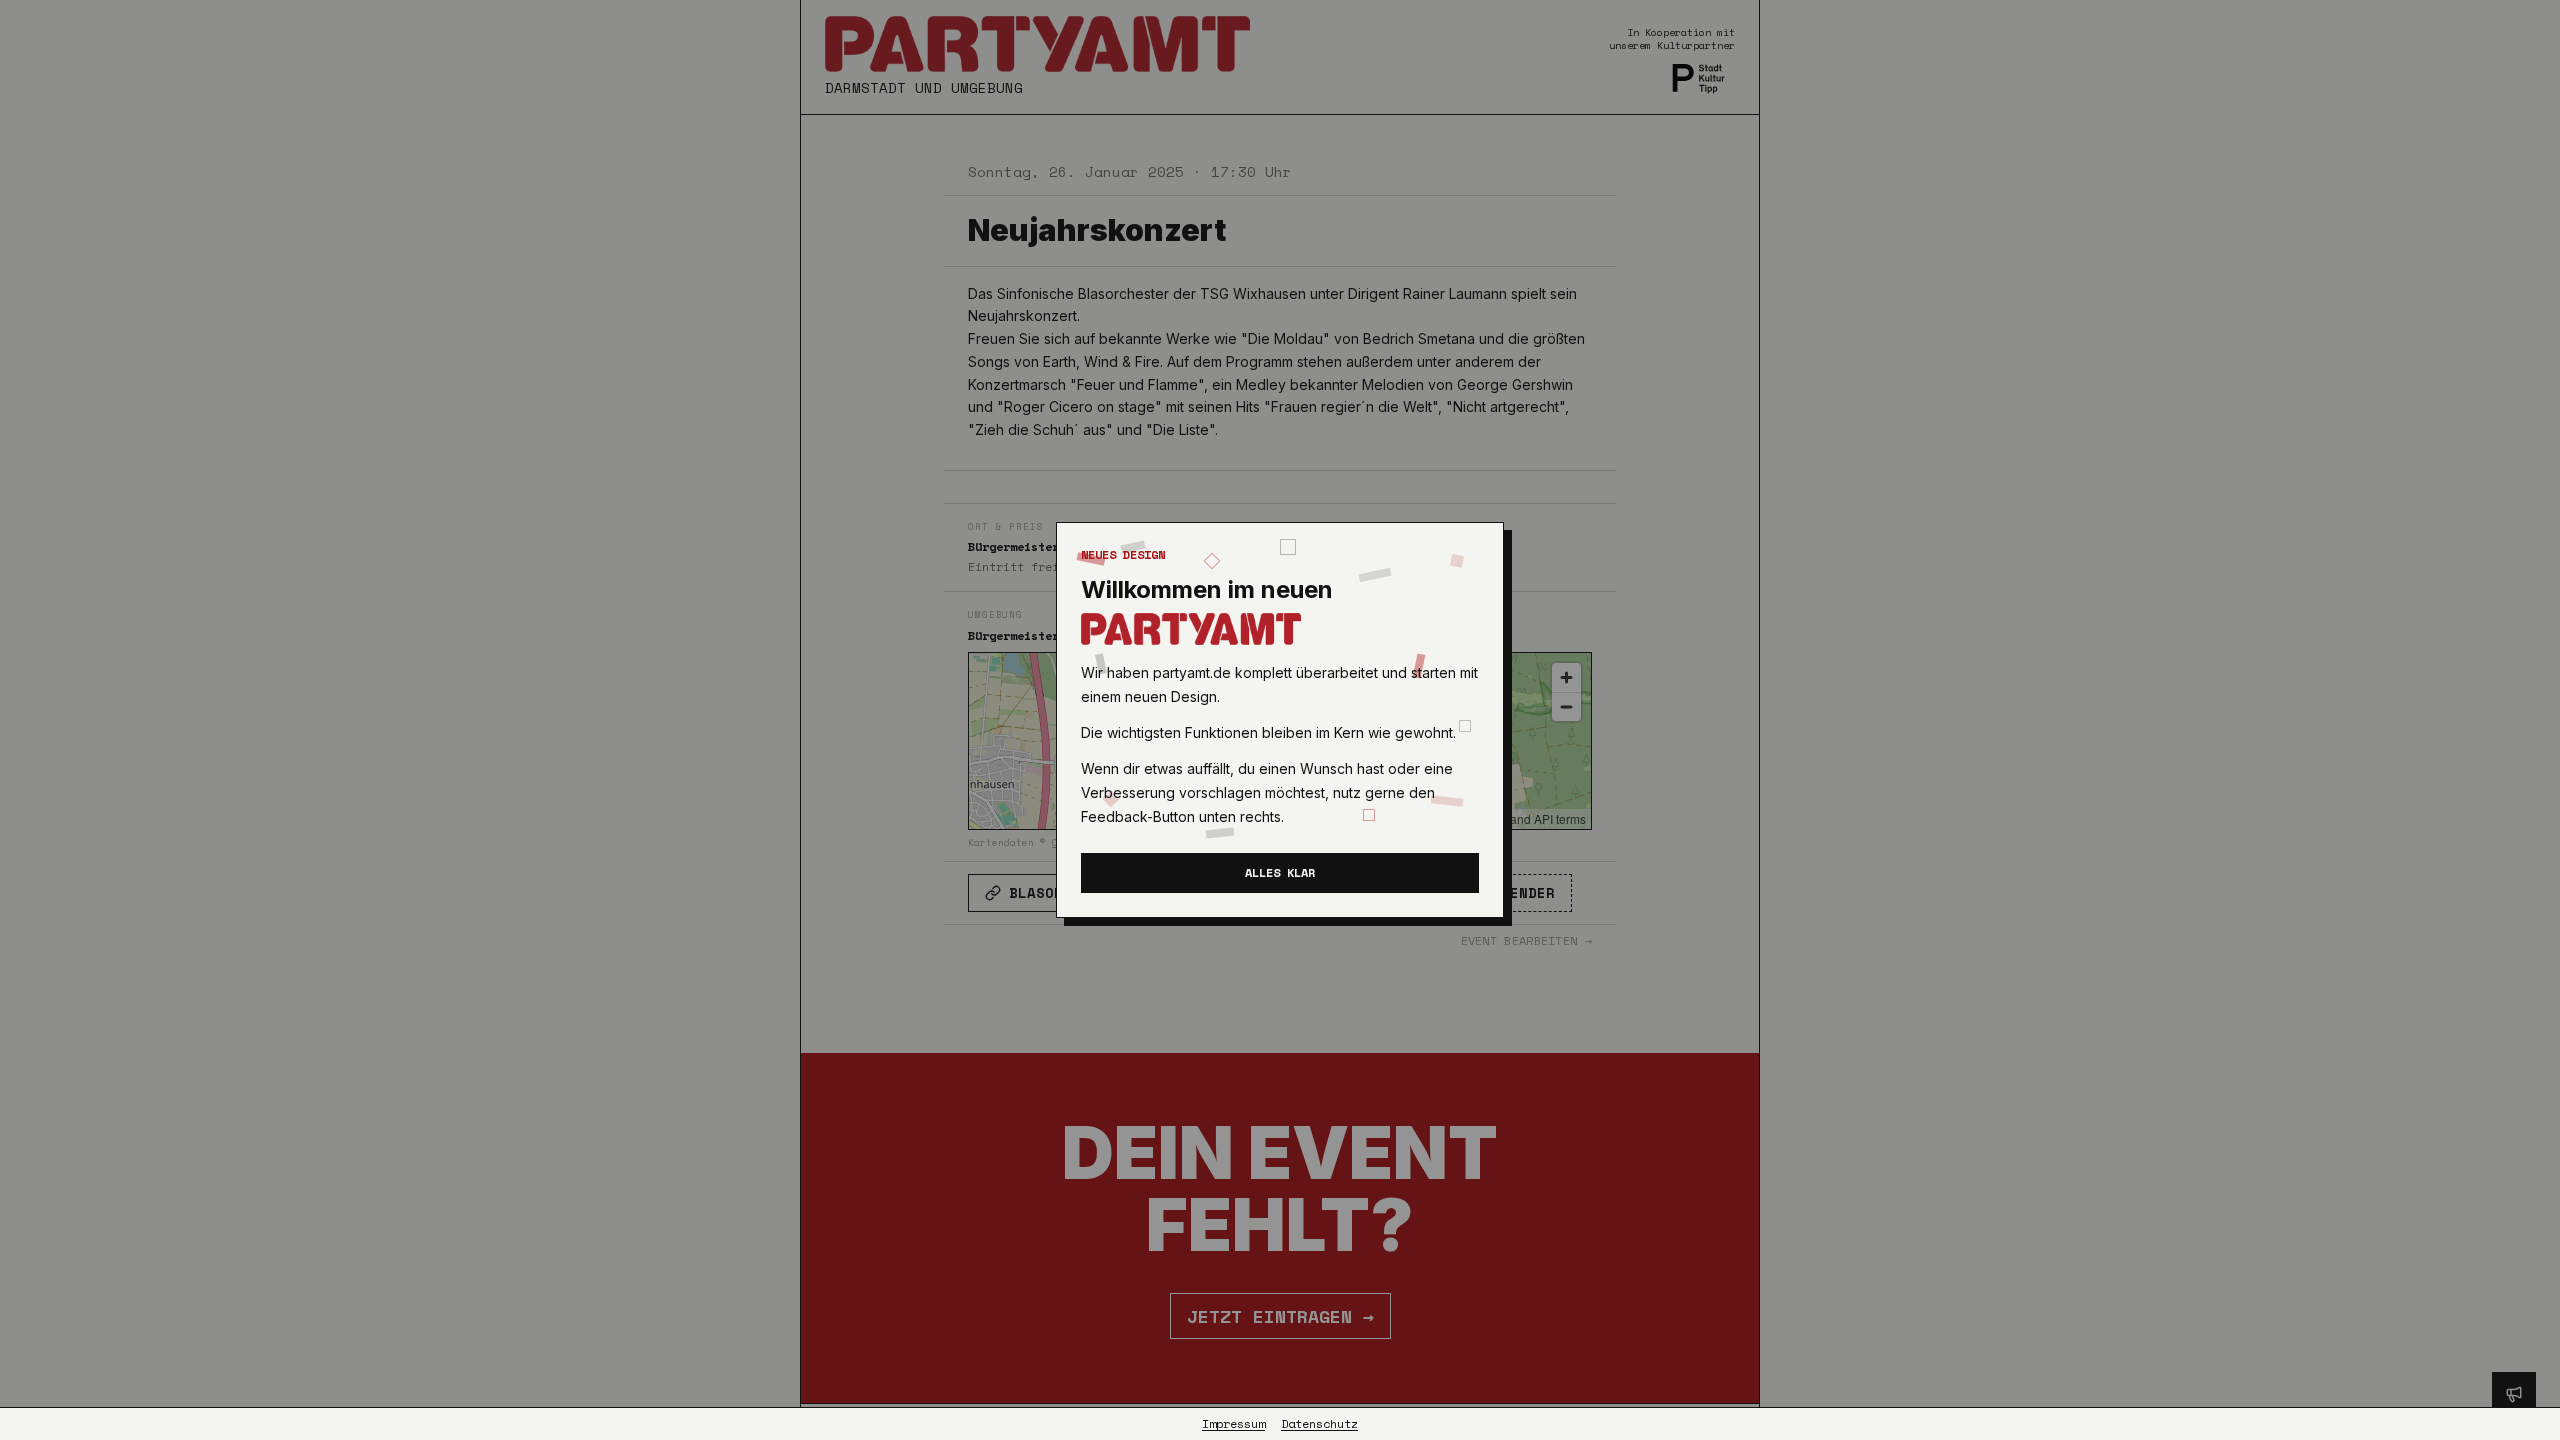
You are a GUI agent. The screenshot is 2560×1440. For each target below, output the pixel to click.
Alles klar (1280, 872)
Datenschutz (1319, 1424)
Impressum (1233, 1424)
